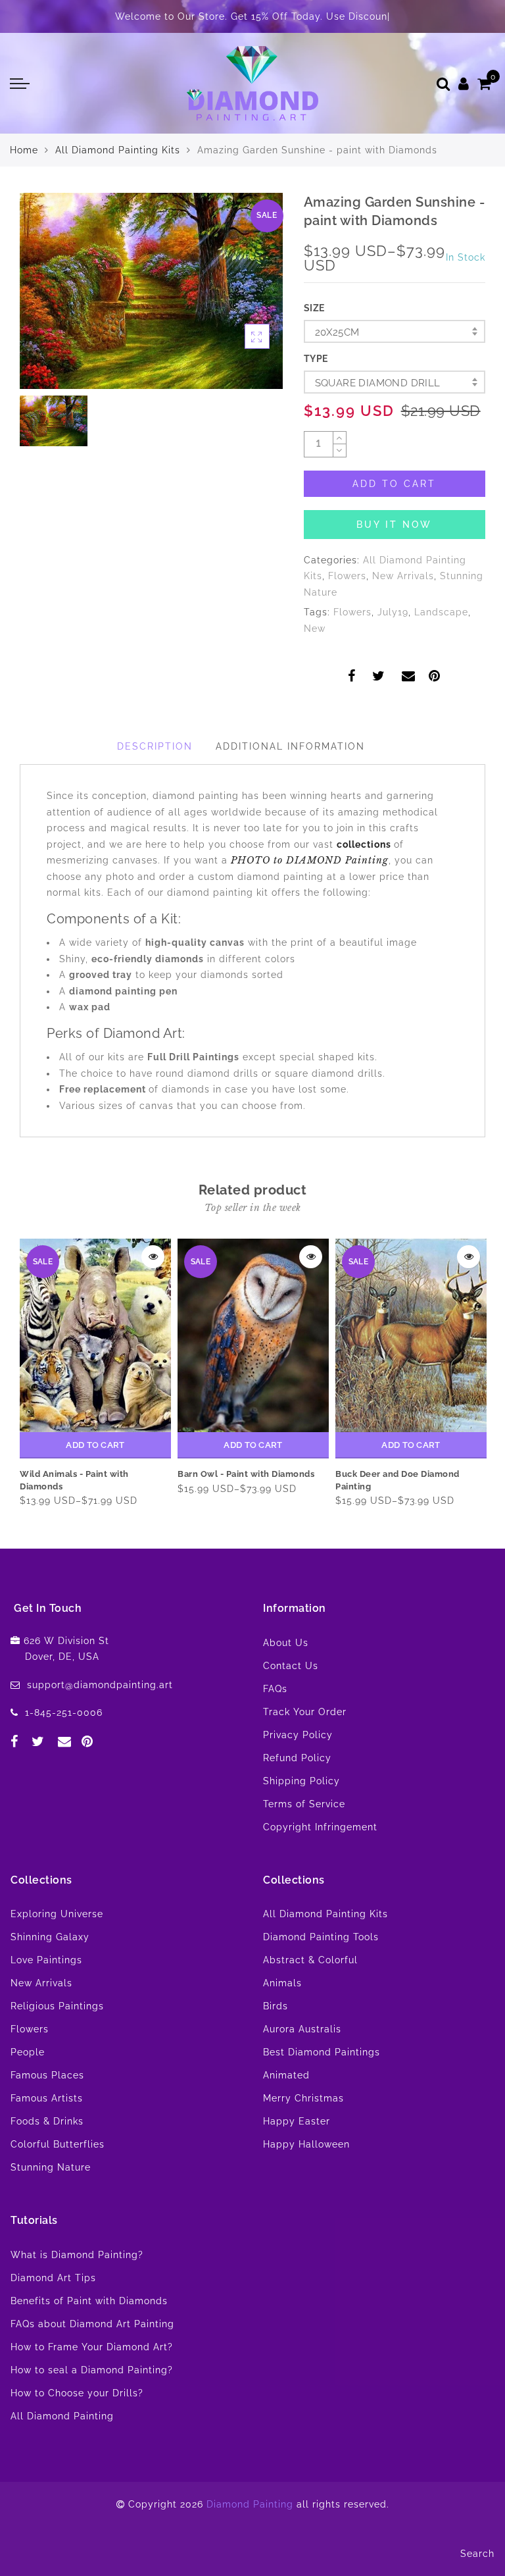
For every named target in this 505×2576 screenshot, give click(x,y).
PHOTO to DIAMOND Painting (310, 860)
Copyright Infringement (320, 1827)
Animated (286, 2075)
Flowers (347, 576)
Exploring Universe (57, 1914)
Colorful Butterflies (58, 2144)
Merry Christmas (303, 2098)
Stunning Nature (51, 2167)
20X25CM (337, 332)
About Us (286, 1643)
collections (365, 844)
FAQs (275, 1689)
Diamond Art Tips (53, 2278)
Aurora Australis (302, 2029)
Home (24, 150)
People (28, 2052)
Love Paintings (46, 1960)
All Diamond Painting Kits (118, 150)
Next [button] (470, 1372)
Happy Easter (297, 2121)
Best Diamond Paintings (322, 2052)
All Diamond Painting (62, 2416)
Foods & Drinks (47, 2121)
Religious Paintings (57, 2006)
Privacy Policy (298, 1735)
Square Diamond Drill (378, 383)
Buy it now (394, 525)
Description (155, 746)
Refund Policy (297, 1758)
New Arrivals (403, 576)
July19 (393, 612)
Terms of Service (304, 1804)
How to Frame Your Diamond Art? (92, 2347)
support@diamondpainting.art (100, 1685)
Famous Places (47, 2075)
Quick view (153, 1257)
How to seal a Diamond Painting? (92, 2370)
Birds (276, 2006)
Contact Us (291, 1666)
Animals (282, 1983)
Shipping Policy (301, 1781)
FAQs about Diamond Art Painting (92, 2324)
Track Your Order (305, 1712)
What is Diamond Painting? (77, 2255)
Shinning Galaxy (50, 1937)
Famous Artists (47, 2098)
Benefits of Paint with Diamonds (89, 2301)
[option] (151, 291)
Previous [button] (18, 1372)
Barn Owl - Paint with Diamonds (246, 1474)
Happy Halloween (306, 2144)
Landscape (441, 612)
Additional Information (290, 746)
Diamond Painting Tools (321, 1937)
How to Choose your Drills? (77, 2393)
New (315, 629)
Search (477, 2554)
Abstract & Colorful (310, 1960)
